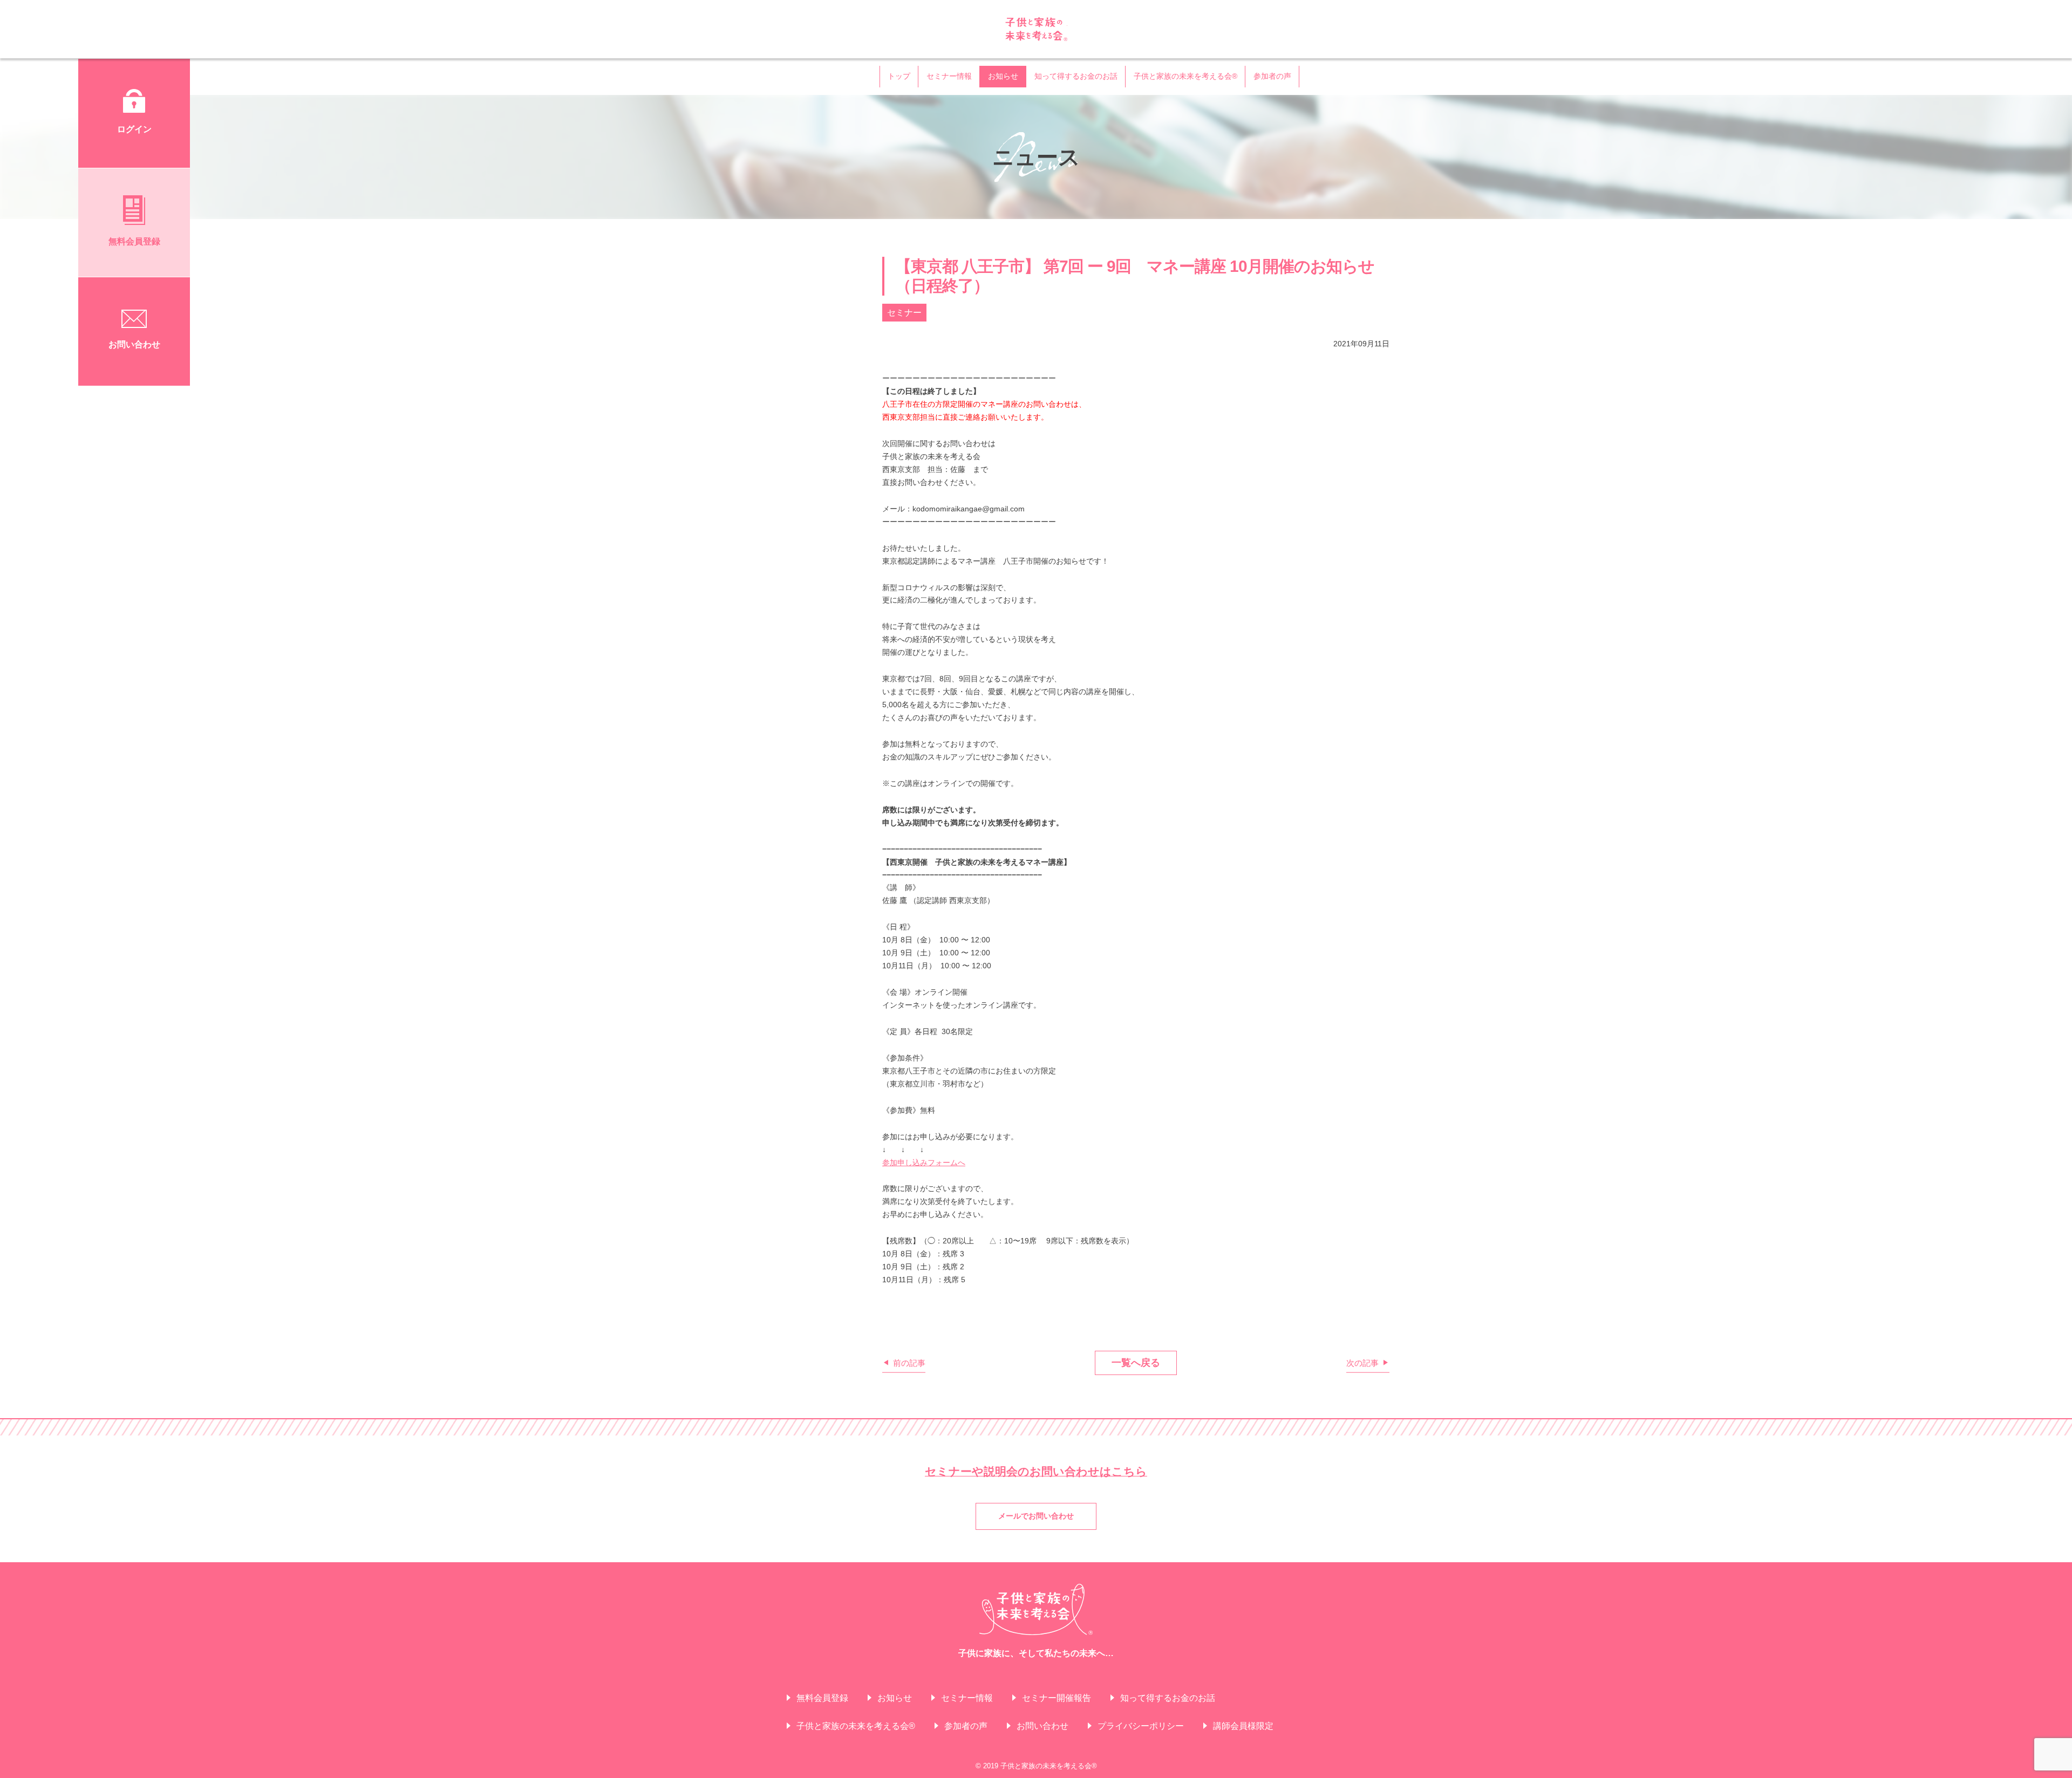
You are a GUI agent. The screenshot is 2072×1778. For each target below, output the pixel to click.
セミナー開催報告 (1057, 1698)
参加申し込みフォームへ (924, 1162)
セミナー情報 (949, 76)
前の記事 (909, 1362)
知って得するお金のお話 (1076, 76)
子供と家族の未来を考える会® (1036, 29)
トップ (899, 76)
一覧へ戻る (1136, 1363)
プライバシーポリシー (1141, 1726)
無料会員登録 (822, 1698)
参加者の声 (1272, 76)
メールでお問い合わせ (1036, 1516)
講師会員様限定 (1243, 1726)
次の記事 (1362, 1362)
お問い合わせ (1042, 1726)
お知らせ (1003, 76)
